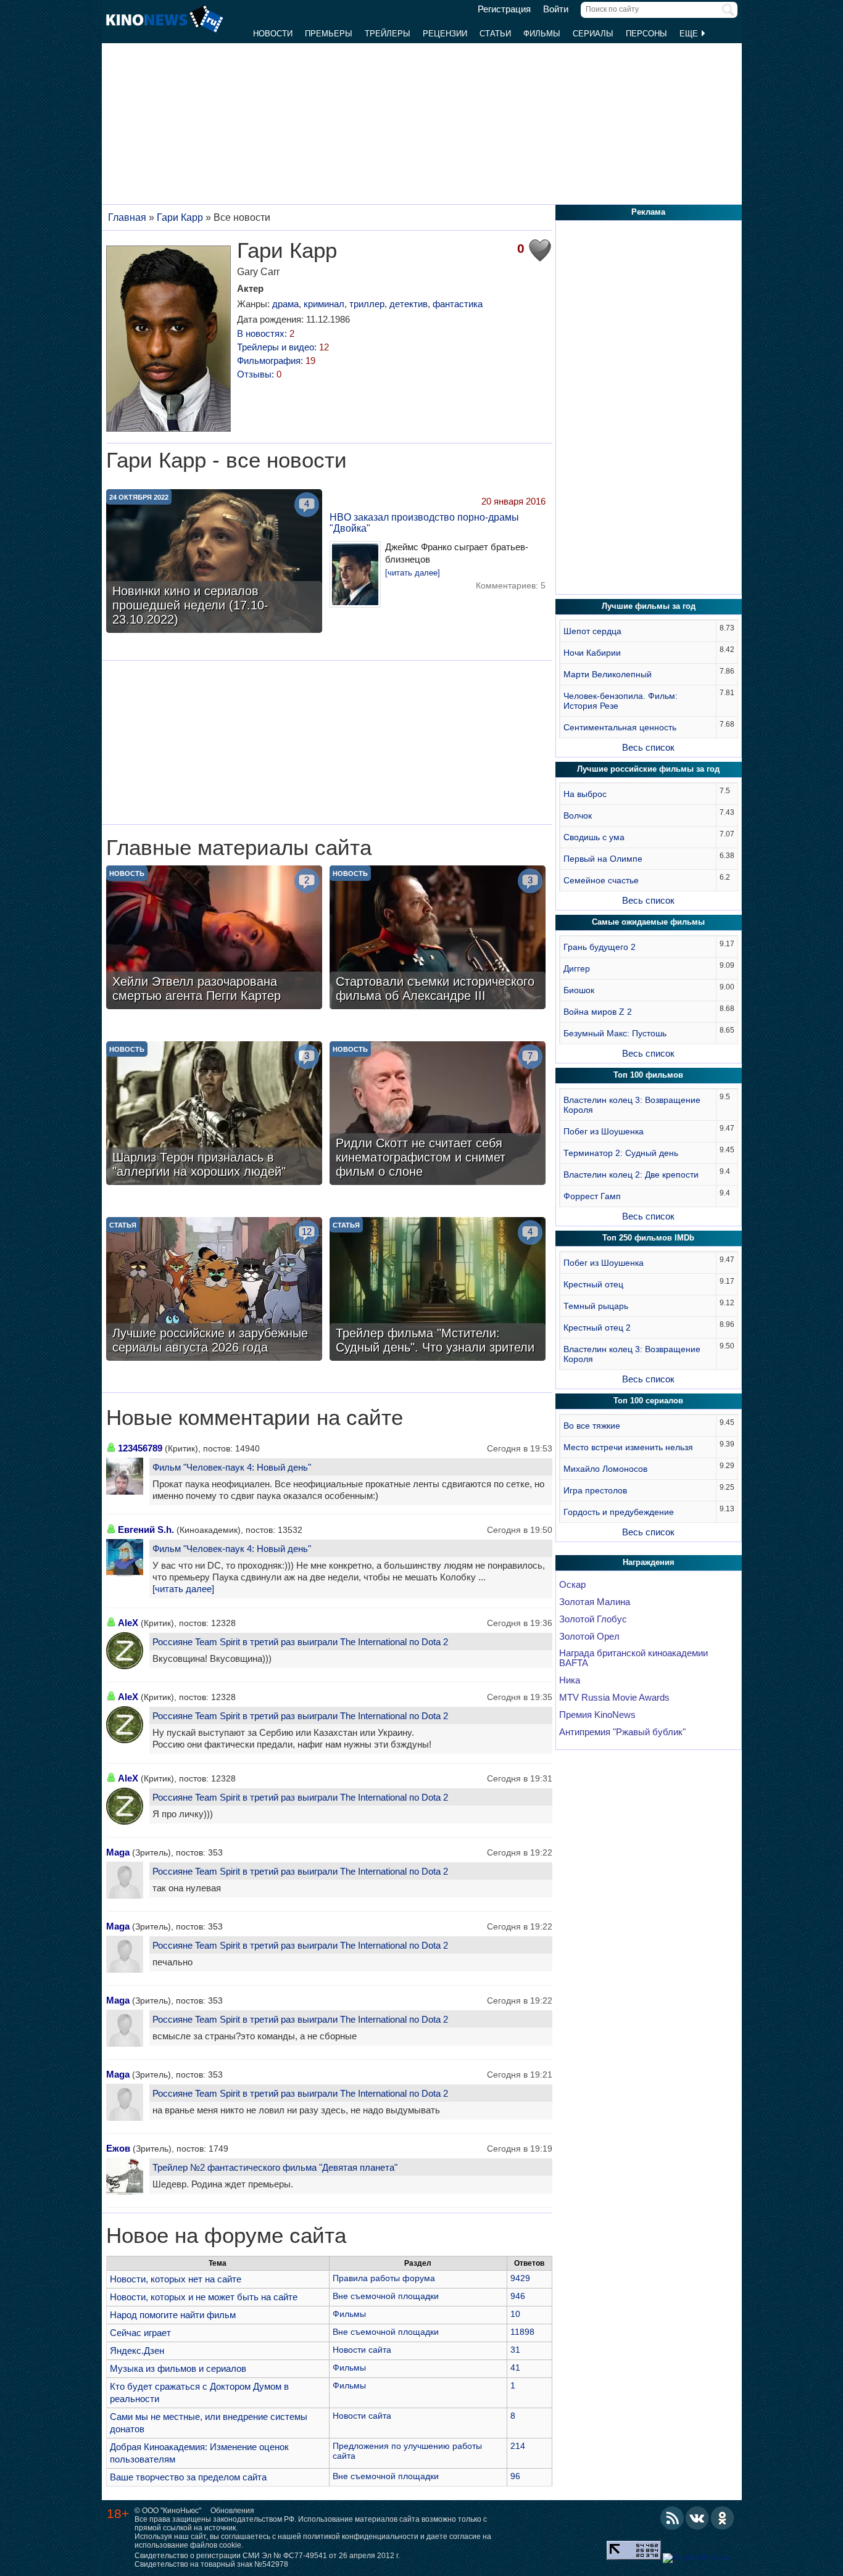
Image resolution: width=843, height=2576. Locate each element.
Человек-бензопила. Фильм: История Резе (621, 701)
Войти (556, 9)
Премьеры (329, 34)
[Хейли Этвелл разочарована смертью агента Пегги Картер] (214, 939)
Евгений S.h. (146, 1529)
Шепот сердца (592, 631)
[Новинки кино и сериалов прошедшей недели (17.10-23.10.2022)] (214, 563)
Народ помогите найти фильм (173, 2315)
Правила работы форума (384, 2278)
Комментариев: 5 (511, 585)
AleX (128, 1623)
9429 (520, 2278)
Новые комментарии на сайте (255, 1418)
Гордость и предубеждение (619, 1512)
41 (515, 2368)
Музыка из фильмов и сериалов (178, 2368)
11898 (522, 2332)
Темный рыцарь (596, 1306)
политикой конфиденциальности (361, 2537)
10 (515, 2314)
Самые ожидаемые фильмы (648, 922)
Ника (570, 1680)
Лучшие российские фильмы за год (648, 769)
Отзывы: (259, 374)
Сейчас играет (140, 2333)
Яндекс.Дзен (137, 2351)
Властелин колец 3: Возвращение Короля (632, 1105)
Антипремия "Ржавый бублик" (622, 1732)
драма (285, 304)
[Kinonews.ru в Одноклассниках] (723, 2518)
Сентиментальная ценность (620, 727)
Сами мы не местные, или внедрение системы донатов (209, 2423)
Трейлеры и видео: (283, 347)
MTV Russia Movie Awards (614, 1698)
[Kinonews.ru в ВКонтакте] (697, 2518)
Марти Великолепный (608, 674)
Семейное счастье (601, 880)
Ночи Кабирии (592, 653)
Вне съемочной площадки (386, 2296)
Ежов (118, 2148)
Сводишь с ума (594, 837)
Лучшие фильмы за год (649, 606)
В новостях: (266, 333)
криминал (324, 304)
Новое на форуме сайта (226, 2235)
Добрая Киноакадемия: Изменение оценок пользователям (199, 2453)
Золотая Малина (595, 1602)
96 (515, 2476)
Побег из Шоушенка (604, 1131)
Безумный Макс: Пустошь (615, 1033)
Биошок (579, 990)
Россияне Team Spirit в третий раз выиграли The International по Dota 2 (300, 1642)
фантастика (458, 304)
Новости (273, 34)
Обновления (232, 2511)
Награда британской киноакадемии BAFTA (633, 1658)
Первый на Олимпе (603, 859)
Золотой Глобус (593, 1619)
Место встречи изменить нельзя (628, 1447)
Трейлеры (388, 34)
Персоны (646, 34)
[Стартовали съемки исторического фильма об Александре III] (438, 939)
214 (518, 2446)
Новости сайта (362, 2350)
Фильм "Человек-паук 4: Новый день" (232, 1467)
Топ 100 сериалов (648, 1401)
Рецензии (445, 34)
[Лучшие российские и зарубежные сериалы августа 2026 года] (214, 1290)
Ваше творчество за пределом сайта (188, 2477)
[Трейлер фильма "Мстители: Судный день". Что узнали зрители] (438, 1290)
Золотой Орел (589, 1637)
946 (518, 2296)
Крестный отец (593, 1284)
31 (515, 2350)
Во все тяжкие (592, 1426)
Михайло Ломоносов (605, 1469)
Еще (690, 34)
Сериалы (593, 34)
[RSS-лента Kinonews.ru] (672, 2518)
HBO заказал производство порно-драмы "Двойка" (424, 523)
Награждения (649, 1562)
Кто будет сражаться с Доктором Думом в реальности (199, 2392)
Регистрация (504, 9)
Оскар (572, 1585)
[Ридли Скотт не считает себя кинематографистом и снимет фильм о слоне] (438, 1115)
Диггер (577, 968)
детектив (409, 304)
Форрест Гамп (592, 1196)
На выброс (585, 794)
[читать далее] (413, 573)
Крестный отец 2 (597, 1327)
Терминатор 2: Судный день (621, 1153)
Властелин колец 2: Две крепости (631, 1174)
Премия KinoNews (597, 1715)
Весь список (648, 747)
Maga (118, 1852)
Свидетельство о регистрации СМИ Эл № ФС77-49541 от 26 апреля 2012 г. (267, 2556)
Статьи (495, 34)
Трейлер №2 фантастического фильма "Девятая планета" (275, 2167)
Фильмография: (276, 361)
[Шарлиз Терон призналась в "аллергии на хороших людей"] (214, 1115)
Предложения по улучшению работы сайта (407, 2451)
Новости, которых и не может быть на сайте (204, 2297)
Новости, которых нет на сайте (176, 2279)
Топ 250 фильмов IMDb (648, 1238)
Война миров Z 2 (598, 1012)
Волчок (578, 815)
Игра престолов (595, 1490)
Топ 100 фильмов (648, 1075)
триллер (367, 304)
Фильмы (542, 34)
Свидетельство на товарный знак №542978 (211, 2564)
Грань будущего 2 (600, 947)
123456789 (140, 1448)
